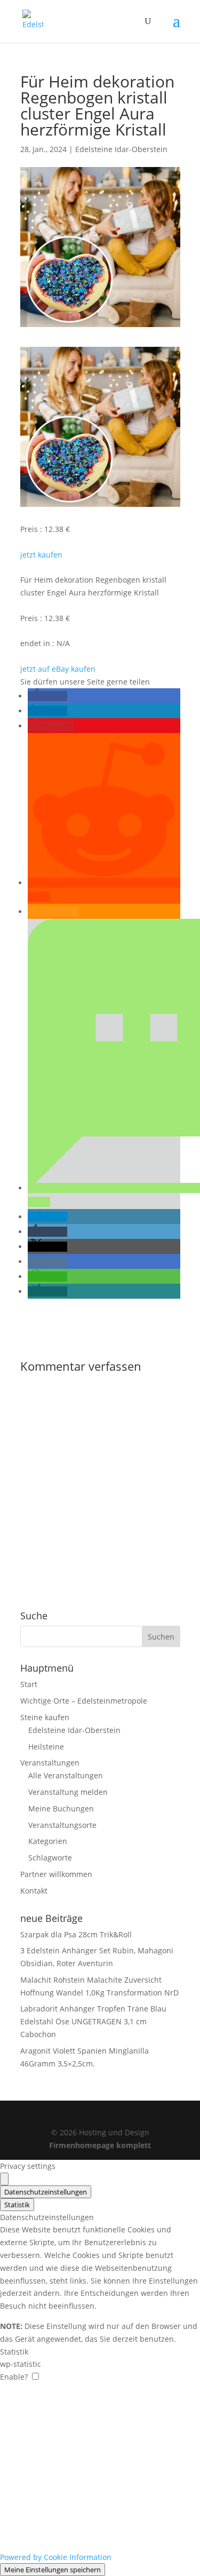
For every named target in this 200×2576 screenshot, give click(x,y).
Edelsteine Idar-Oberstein (121, 149)
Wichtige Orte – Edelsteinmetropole (84, 1701)
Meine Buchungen (61, 1808)
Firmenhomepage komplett (100, 2145)
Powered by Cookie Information (56, 2557)
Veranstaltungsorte (62, 1825)
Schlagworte (50, 1858)
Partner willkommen (56, 1874)
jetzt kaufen (41, 555)
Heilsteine (46, 1747)
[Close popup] (4, 2179)
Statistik (17, 2205)
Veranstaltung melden (68, 1792)
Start (29, 1684)
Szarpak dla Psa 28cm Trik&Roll (76, 1934)
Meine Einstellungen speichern (53, 2570)
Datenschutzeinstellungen (46, 2192)
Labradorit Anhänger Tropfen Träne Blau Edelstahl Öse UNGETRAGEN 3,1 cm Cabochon (93, 2021)
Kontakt (34, 1891)
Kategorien (48, 1841)
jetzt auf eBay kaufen (58, 669)
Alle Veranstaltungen (66, 1775)
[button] (47, 696)
